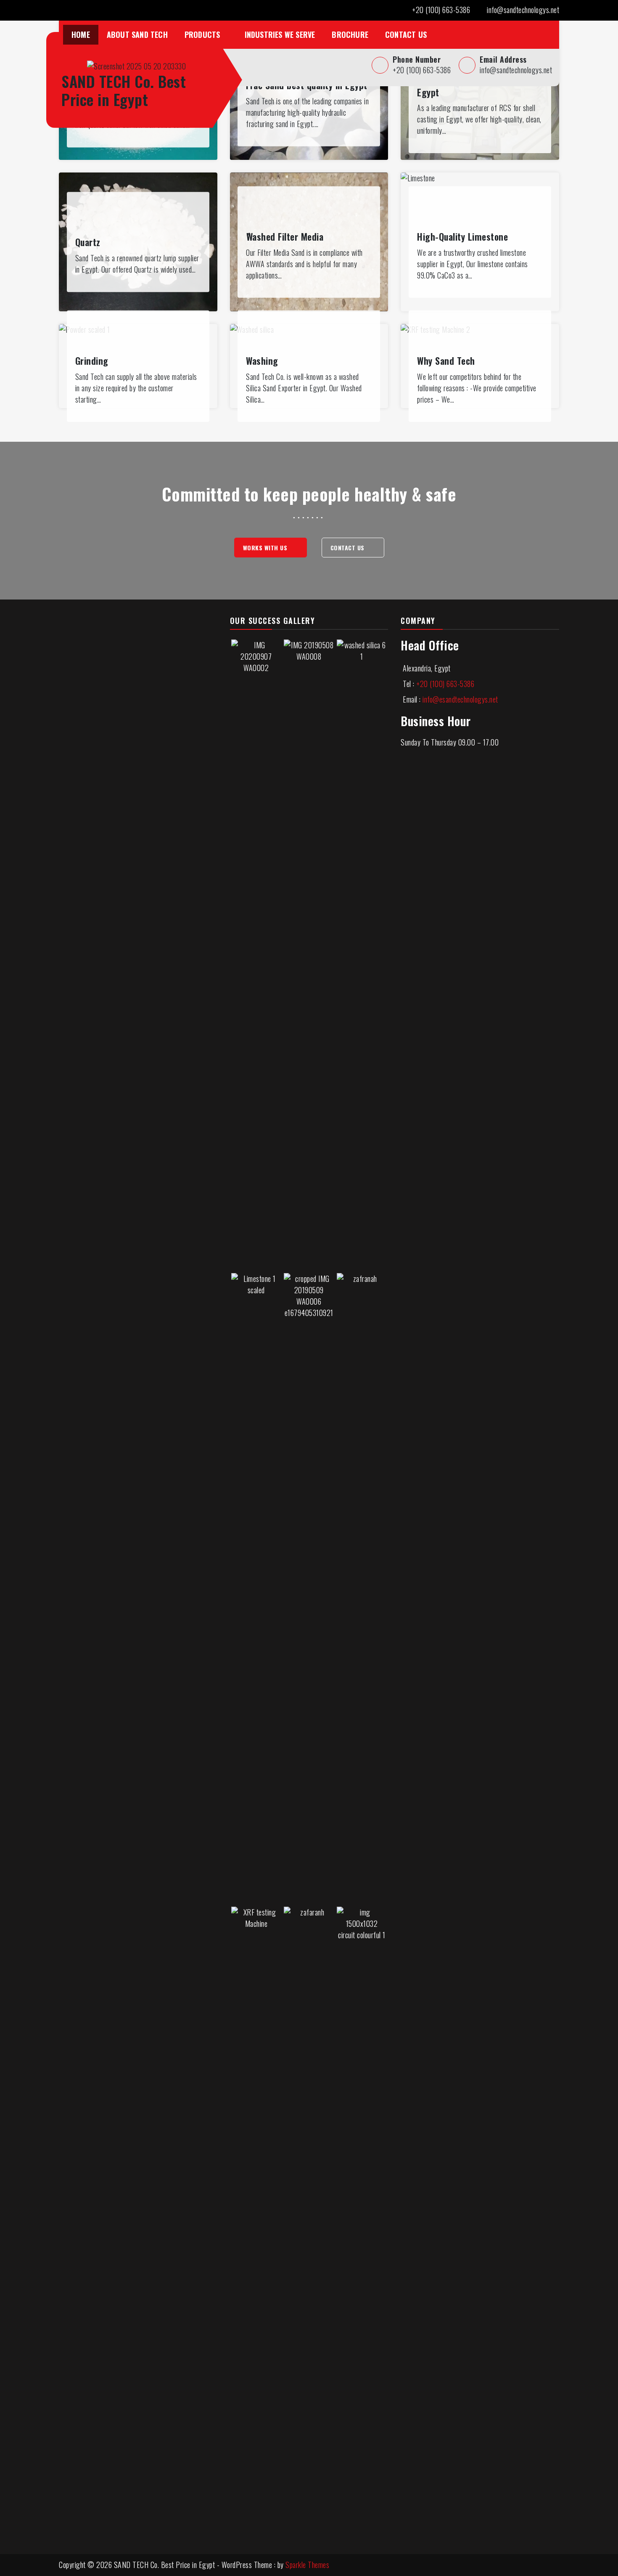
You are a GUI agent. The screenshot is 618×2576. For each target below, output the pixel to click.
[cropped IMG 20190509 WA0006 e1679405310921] (309, 1587)
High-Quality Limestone (462, 236)
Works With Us (266, 548)
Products (202, 34)
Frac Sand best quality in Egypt (307, 85)
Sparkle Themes (307, 2565)
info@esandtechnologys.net (460, 699)
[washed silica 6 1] (362, 954)
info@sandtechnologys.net (523, 10)
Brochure (350, 34)
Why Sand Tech (446, 361)
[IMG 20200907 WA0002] (256, 954)
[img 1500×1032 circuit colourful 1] (362, 2221)
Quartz (88, 242)
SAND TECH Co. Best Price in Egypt (124, 90)
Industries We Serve (280, 34)
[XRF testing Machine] (256, 2221)
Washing (262, 361)
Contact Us (406, 34)
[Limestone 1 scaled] (256, 1587)
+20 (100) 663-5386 (441, 10)
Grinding (92, 361)
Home (81, 34)
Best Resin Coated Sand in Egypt (469, 85)
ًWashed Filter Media (285, 236)
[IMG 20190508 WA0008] (309, 954)
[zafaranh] (309, 2221)
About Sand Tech (137, 34)
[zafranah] (362, 1587)
